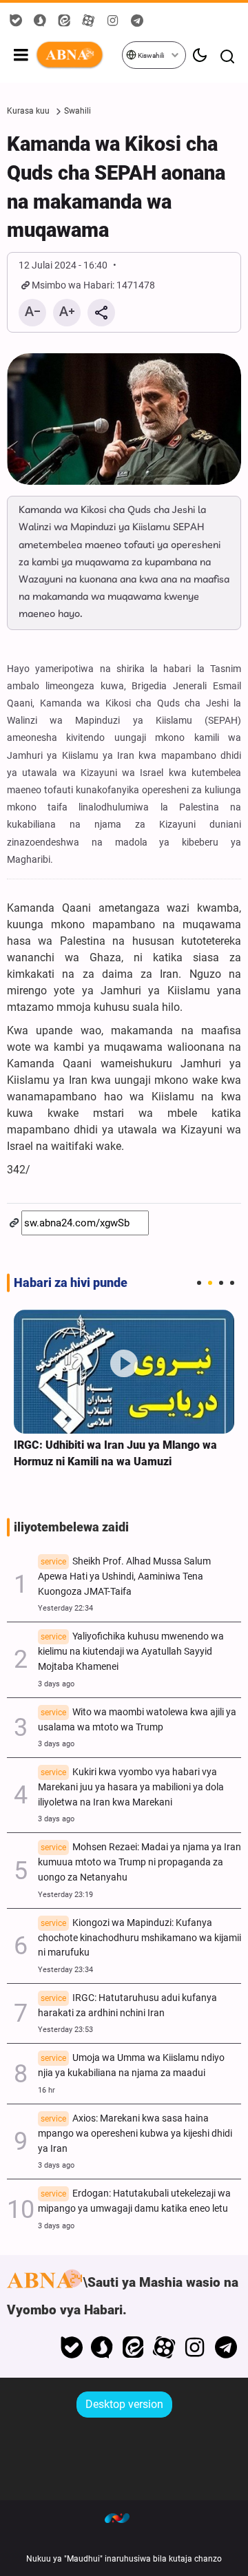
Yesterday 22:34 (65, 1608)
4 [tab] (232, 1283)
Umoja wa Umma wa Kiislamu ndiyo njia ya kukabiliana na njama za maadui (131, 2065)
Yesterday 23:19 (65, 1895)
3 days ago (56, 1684)
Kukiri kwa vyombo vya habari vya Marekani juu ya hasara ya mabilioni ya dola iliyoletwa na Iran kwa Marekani (131, 1787)
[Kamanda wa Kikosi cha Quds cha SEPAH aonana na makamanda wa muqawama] (124, 419)
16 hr (46, 2090)
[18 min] (124, 1372)
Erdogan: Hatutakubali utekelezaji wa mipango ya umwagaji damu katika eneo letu (134, 2201)
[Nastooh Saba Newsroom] (124, 2517)
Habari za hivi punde (71, 1283)
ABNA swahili (78, 55)
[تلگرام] (226, 2347)
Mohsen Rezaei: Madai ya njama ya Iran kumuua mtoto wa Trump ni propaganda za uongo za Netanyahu (139, 1862)
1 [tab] (199, 1283)
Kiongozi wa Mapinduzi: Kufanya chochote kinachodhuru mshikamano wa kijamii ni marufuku (139, 1938)
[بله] (71, 2347)
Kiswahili (150, 55)
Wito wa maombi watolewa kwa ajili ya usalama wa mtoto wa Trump (137, 1720)
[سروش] (102, 2347)
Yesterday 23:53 (65, 2030)
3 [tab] (221, 1283)
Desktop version (124, 2404)
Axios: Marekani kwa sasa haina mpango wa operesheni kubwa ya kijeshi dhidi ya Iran (135, 2134)
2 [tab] (210, 1283)
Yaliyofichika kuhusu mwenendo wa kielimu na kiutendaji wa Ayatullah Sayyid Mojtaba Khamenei (131, 1652)
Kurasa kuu (28, 111)
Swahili (77, 111)
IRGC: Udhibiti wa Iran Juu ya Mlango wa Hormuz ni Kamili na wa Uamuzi (115, 1453)
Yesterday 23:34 (65, 1970)
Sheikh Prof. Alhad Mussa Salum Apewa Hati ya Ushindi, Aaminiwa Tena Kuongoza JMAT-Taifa (124, 1577)
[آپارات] (164, 2347)
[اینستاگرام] (195, 2347)
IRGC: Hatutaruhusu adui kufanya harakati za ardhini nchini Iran (127, 2006)
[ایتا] (133, 2347)
